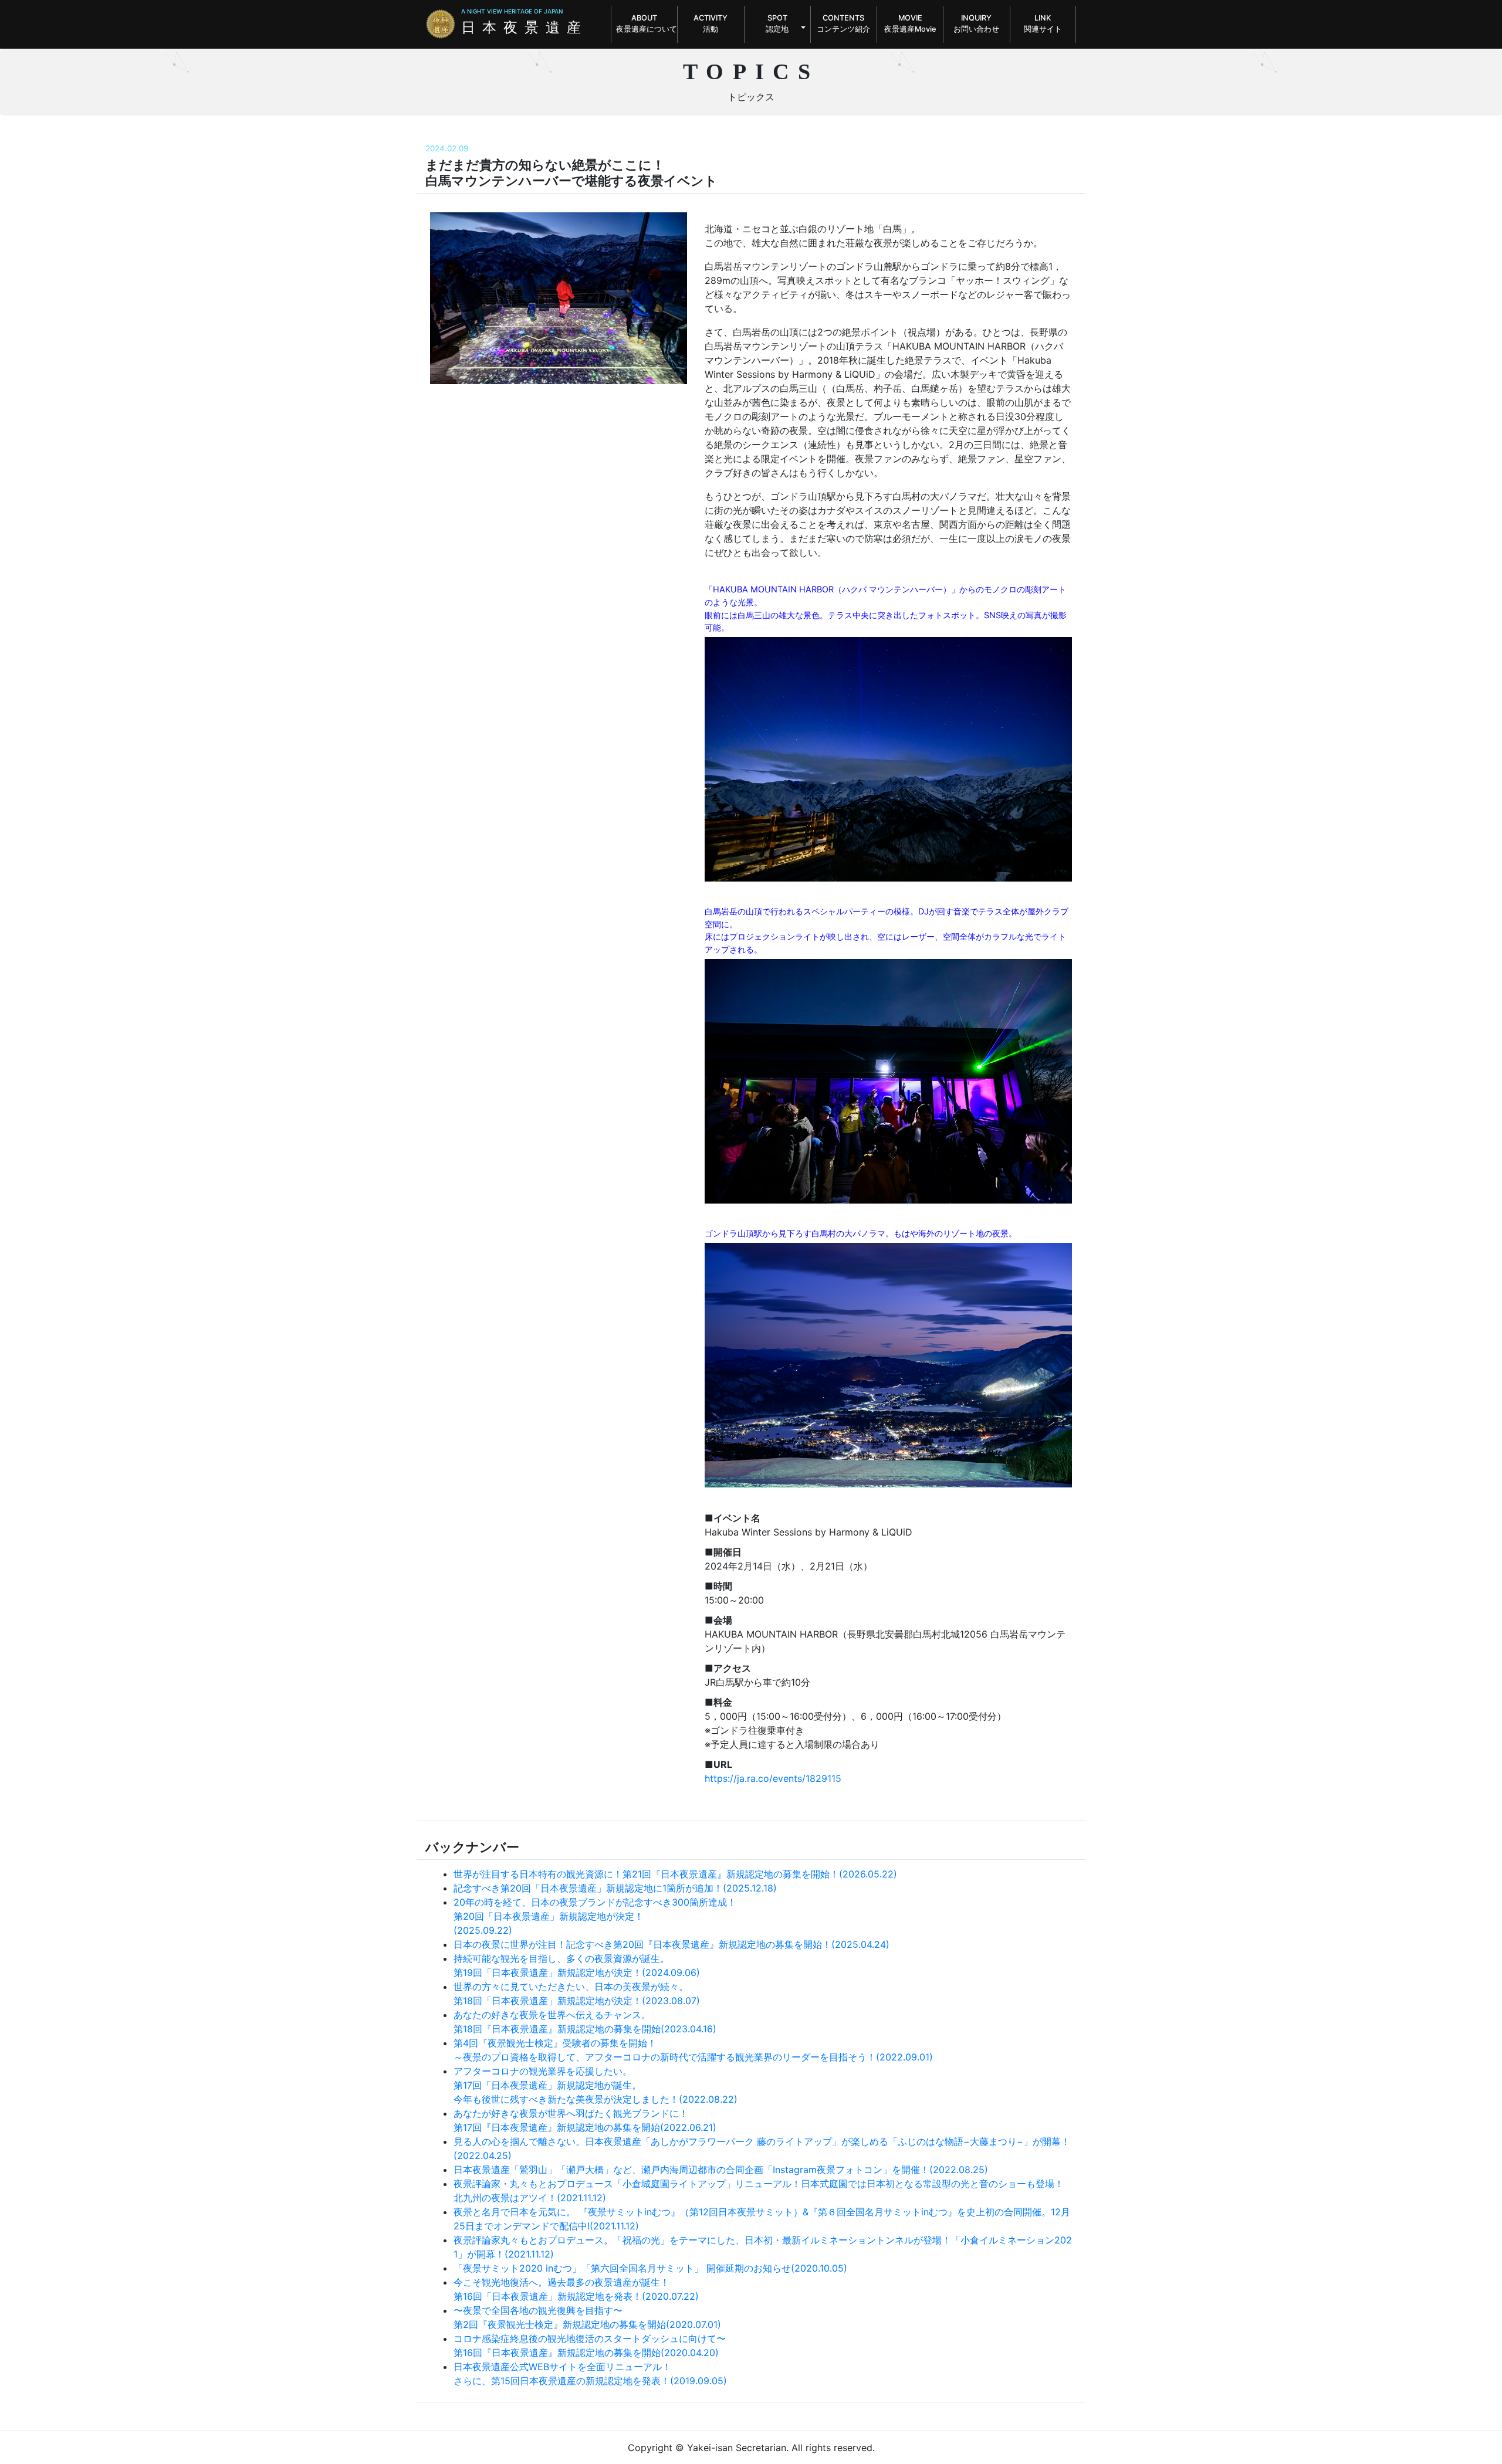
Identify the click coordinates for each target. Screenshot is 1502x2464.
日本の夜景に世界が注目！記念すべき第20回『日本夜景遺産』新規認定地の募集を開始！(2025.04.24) (671, 1944)
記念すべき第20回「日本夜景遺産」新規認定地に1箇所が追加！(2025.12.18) (615, 1888)
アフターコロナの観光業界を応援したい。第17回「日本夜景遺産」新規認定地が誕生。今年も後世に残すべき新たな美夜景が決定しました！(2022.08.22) (596, 2085)
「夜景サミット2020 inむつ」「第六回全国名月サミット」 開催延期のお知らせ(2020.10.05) (650, 2268)
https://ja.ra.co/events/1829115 (773, 1778)
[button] (777, 24)
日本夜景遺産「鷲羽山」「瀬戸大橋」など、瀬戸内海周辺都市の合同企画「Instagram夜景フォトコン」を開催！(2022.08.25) (721, 2170)
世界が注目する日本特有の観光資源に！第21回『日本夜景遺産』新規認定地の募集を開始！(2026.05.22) (675, 1874)
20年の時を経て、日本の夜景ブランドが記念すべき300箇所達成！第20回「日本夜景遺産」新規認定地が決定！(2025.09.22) (595, 1916)
